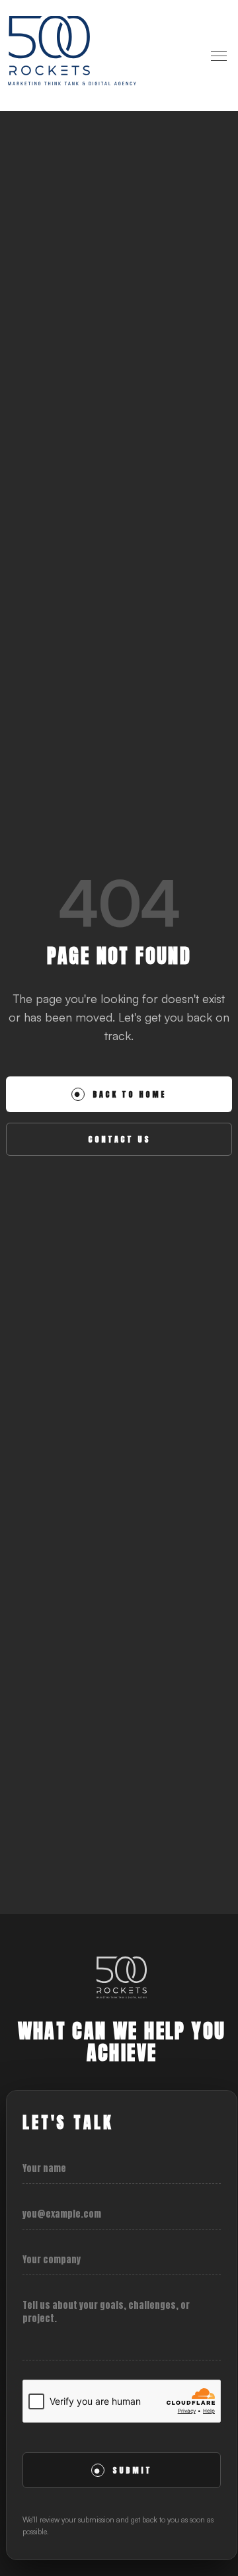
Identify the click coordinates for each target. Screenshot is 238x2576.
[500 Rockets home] (72, 56)
